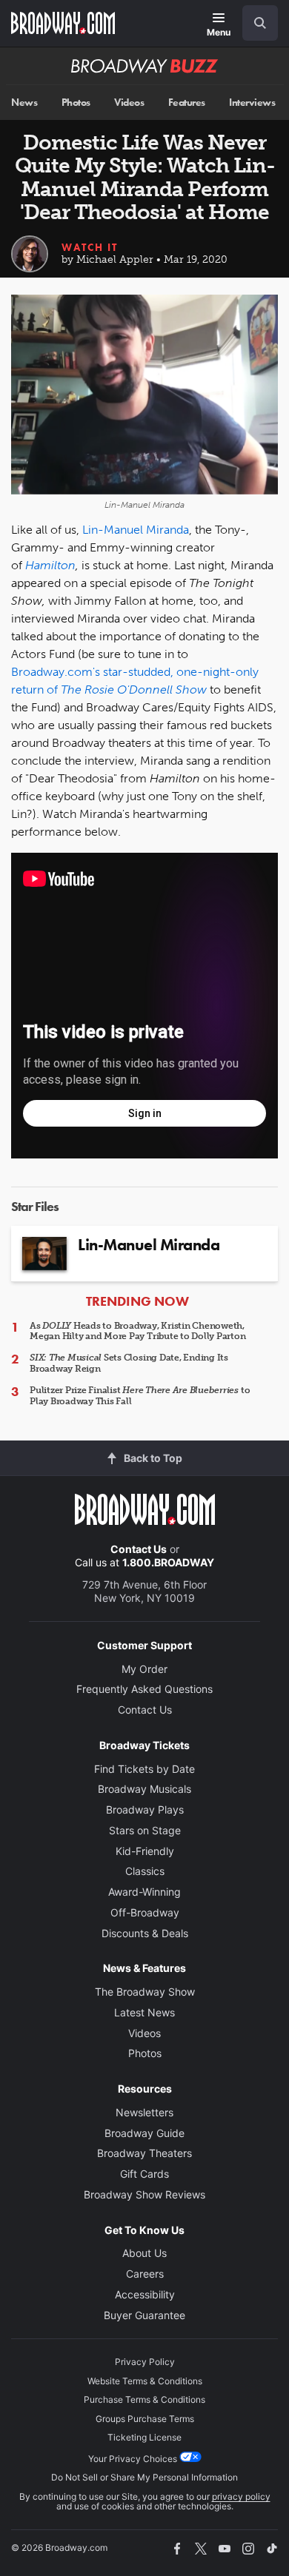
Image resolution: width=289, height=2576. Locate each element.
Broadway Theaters (144, 2153)
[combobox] (254, 23)
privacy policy (241, 2496)
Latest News (144, 2012)
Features (187, 103)
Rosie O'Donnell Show (146, 690)
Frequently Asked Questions (144, 1689)
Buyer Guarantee (144, 2315)
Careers (145, 2274)
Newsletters (144, 2112)
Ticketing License (144, 2437)
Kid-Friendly (145, 1851)
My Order (144, 1669)
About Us (144, 2253)
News (24, 103)
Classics (145, 1871)
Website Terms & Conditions (145, 2381)
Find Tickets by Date (144, 1769)
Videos (129, 103)
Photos (76, 103)
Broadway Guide (144, 2133)
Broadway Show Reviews (144, 2194)
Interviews (252, 103)
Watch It (90, 247)
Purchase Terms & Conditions (144, 2399)
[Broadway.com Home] (63, 23)
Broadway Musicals (144, 1789)
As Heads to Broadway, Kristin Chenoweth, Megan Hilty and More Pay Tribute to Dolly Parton (137, 1331)
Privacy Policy (145, 2362)
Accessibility (145, 2294)
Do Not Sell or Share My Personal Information (144, 2477)
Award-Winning (144, 1892)
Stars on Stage (145, 1830)
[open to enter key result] (260, 23)
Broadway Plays (145, 1809)
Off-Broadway (145, 1912)
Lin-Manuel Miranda (136, 530)
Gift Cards (144, 2174)
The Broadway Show (145, 1992)
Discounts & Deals (145, 1933)
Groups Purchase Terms (145, 2419)
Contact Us (139, 1549)
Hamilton (50, 565)
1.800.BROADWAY (168, 1562)
